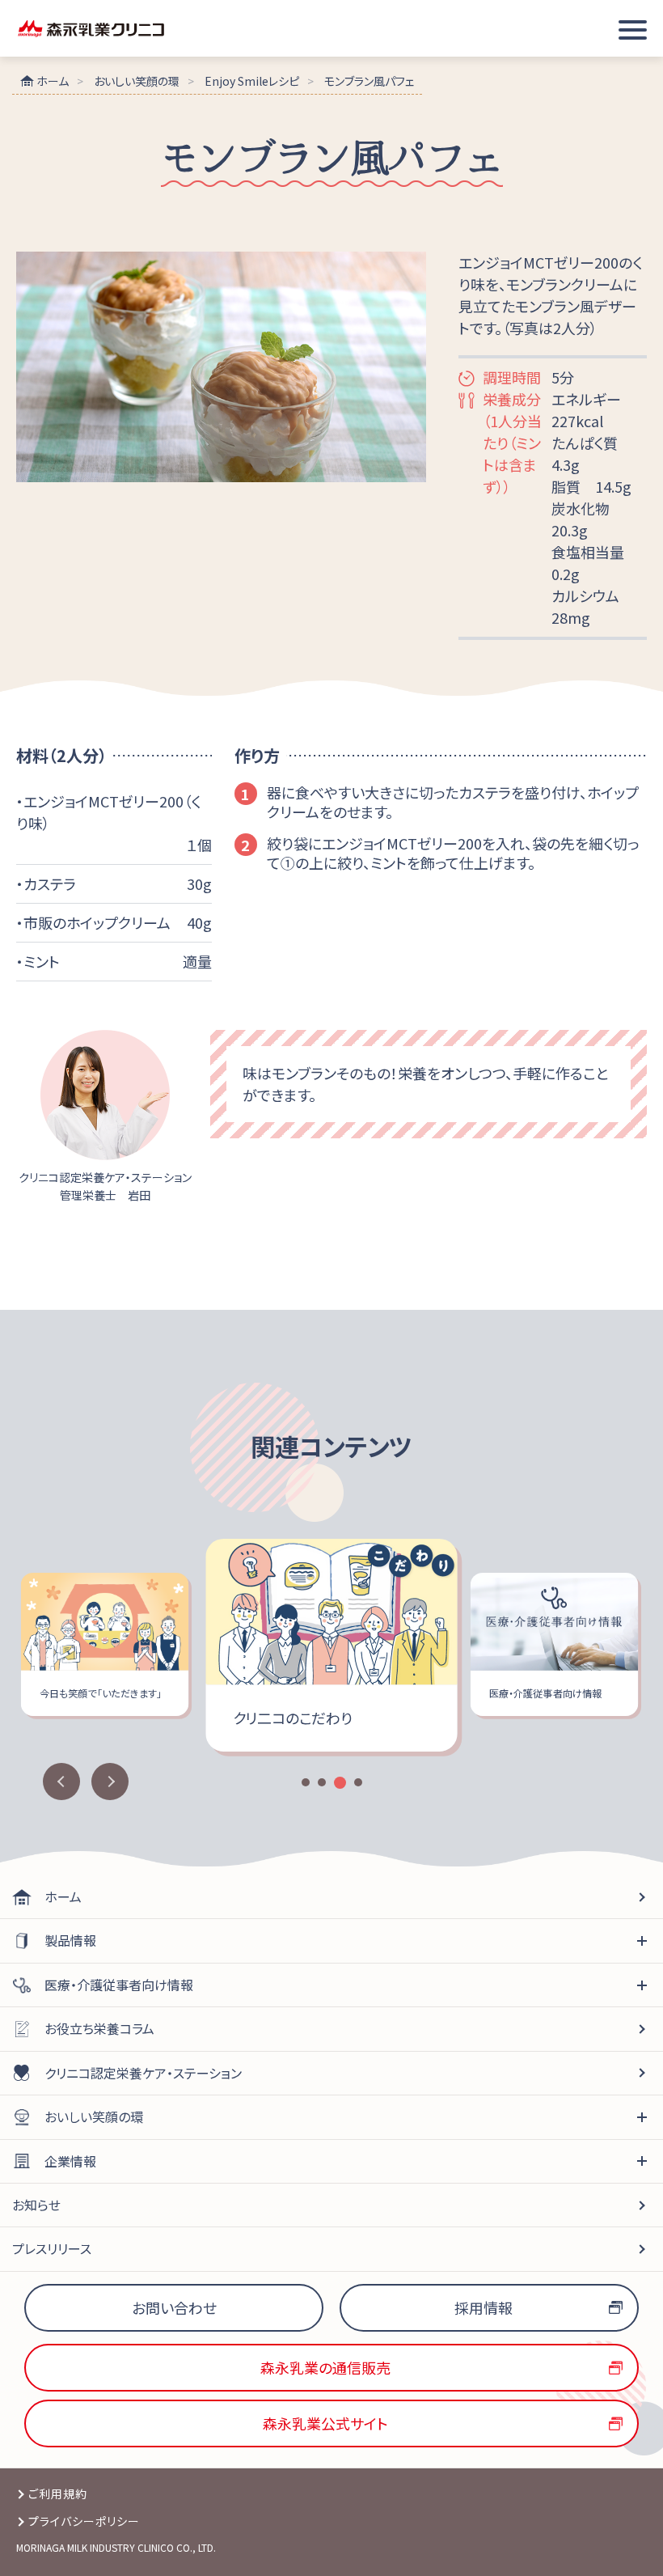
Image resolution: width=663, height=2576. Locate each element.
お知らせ (36, 2205)
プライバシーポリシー (84, 2521)
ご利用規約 (58, 2493)
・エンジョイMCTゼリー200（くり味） (108, 812)
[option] (334, 1645)
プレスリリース (52, 2248)
